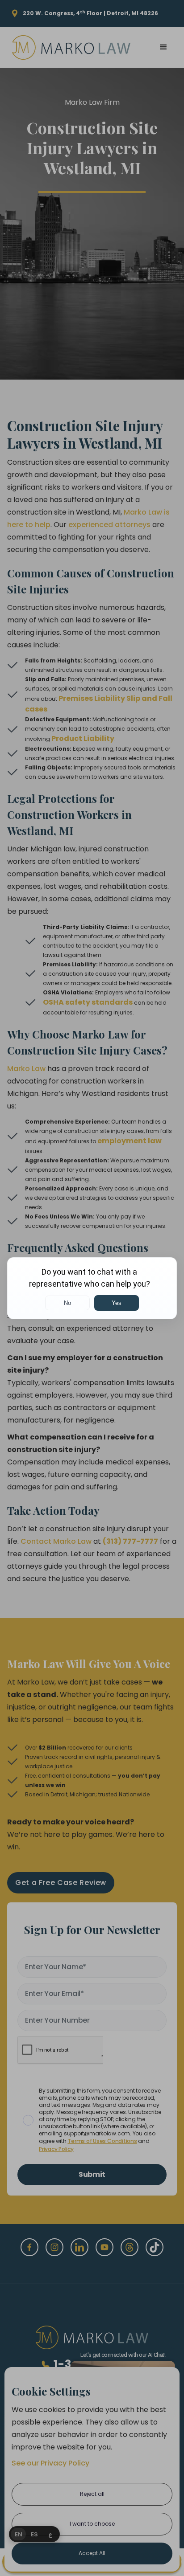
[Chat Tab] (92, 1288)
